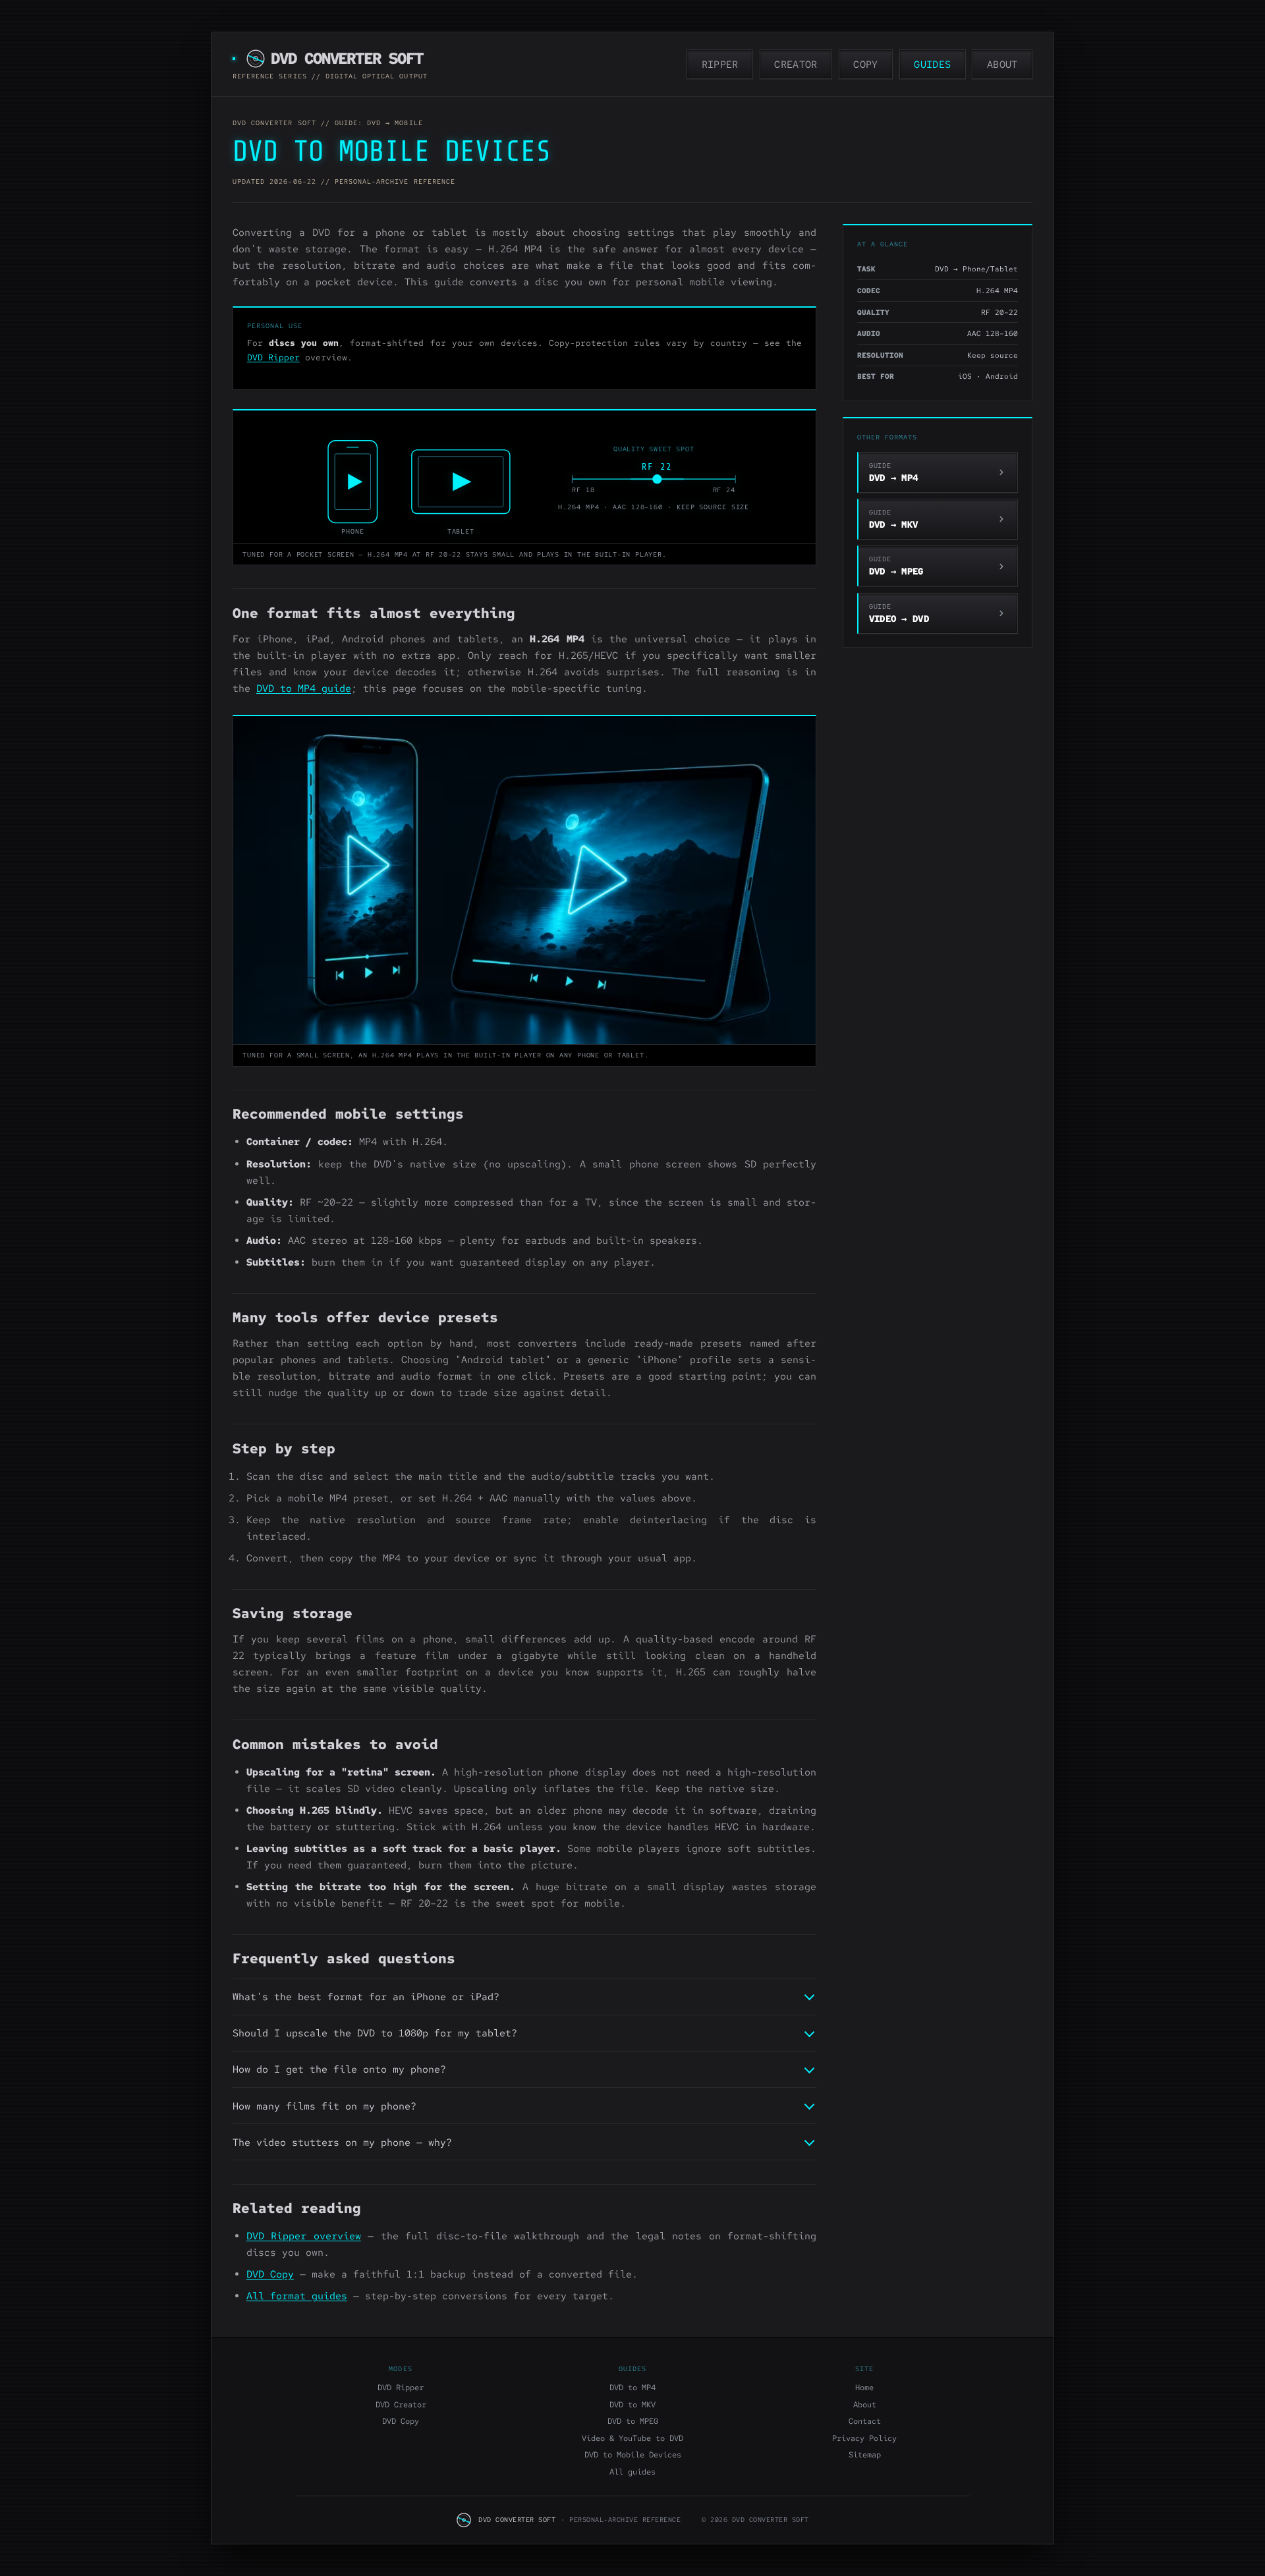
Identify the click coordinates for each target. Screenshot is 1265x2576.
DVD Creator (401, 2405)
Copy (865, 65)
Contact (865, 2421)
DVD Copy (270, 2274)
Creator (796, 65)
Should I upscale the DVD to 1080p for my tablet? (375, 2033)
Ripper (720, 65)
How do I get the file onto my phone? (339, 2069)
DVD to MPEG (633, 2421)
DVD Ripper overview (304, 2236)
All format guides (297, 2296)
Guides (932, 65)
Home (864, 2388)
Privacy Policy (864, 2438)
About (1002, 65)
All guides (632, 2472)
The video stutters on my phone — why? (342, 2142)
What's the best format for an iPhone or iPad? (366, 1997)
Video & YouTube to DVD (632, 2438)
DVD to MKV (632, 2405)
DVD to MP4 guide (304, 688)
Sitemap (865, 2455)
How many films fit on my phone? (324, 2106)
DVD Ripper (273, 357)
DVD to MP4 (632, 2388)
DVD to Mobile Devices (633, 2455)
